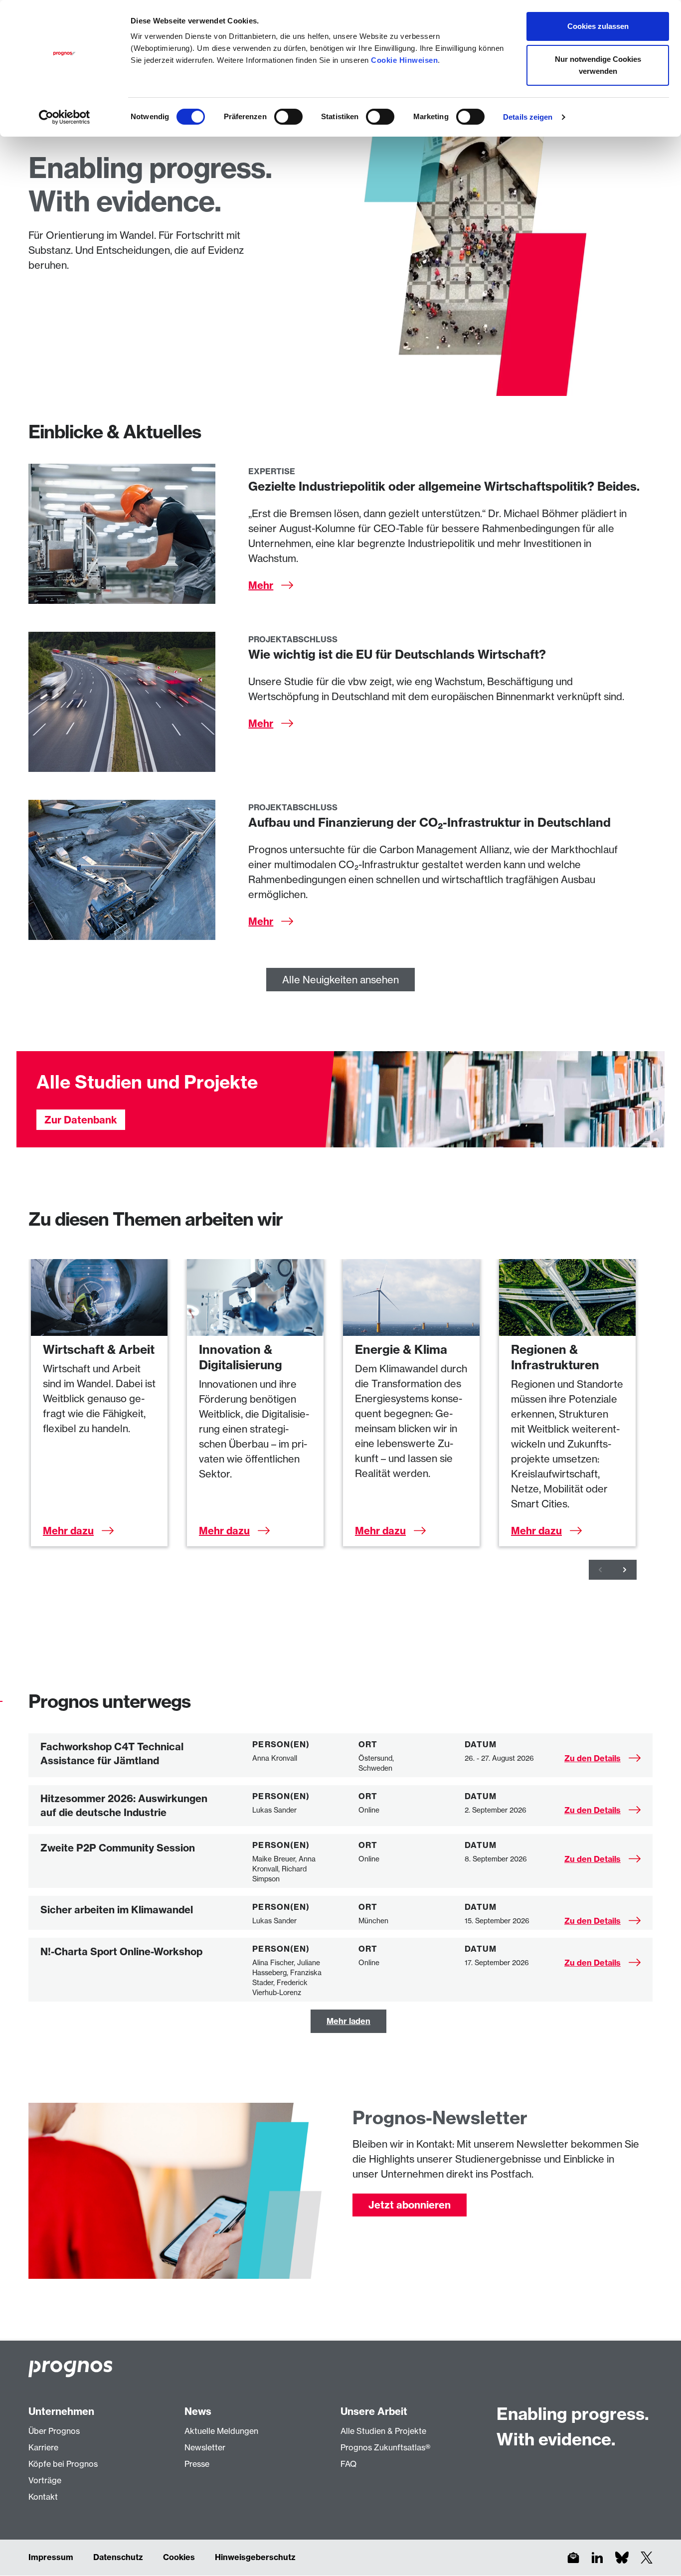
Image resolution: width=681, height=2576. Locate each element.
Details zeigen (528, 117)
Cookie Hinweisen (404, 60)
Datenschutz (118, 2557)
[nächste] (625, 1570)
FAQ (348, 2464)
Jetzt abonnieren (410, 2205)
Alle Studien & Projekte (383, 2431)
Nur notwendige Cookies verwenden (598, 65)
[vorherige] (601, 1570)
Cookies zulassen (598, 26)
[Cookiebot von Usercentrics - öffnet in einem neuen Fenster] (65, 117)
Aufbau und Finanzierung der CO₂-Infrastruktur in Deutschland (429, 822)
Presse (197, 2464)
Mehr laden (348, 2021)
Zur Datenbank (81, 1120)
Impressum (51, 2557)
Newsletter (205, 2447)
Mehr (261, 585)
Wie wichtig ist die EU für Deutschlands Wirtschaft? (397, 654)
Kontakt (43, 2497)
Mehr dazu (68, 1531)
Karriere (43, 2447)
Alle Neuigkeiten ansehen (340, 980)
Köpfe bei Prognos (63, 2464)
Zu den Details (593, 1758)
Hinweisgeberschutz (255, 2557)
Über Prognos (54, 2431)
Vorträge (45, 2480)
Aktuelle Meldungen (221, 2431)
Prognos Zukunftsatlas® (385, 2447)
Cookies (179, 2557)
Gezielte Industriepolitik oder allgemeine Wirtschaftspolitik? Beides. (444, 486)
